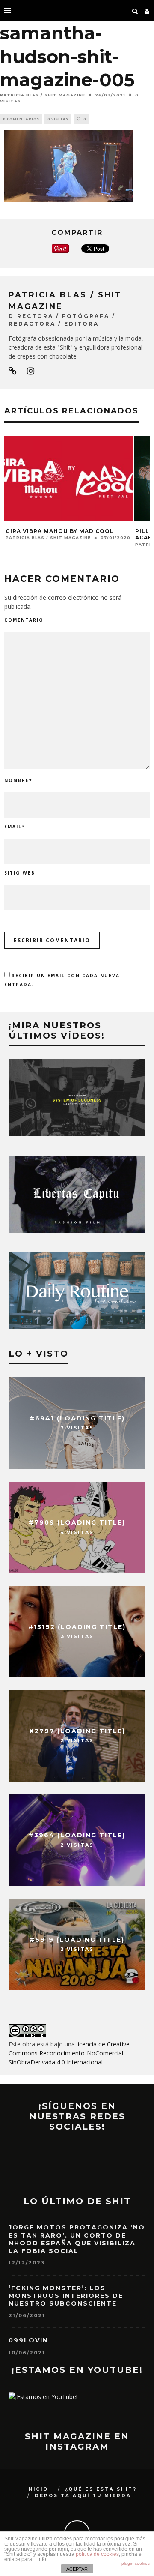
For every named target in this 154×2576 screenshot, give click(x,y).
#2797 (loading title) (77, 1731)
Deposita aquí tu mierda (83, 2496)
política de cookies (97, 2554)
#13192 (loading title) (77, 1627)
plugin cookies (136, 2563)
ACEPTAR (77, 2569)
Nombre (18, 780)
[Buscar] (135, 11)
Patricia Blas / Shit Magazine (43, 95)
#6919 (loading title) (77, 1940)
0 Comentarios (21, 119)
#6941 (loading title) (77, 1418)
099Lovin (28, 2340)
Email (15, 827)
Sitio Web (20, 873)
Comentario (24, 620)
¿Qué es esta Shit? (101, 2489)
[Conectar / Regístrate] (147, 11)
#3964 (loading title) (77, 1836)
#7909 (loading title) (77, 1523)
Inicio (37, 2489)
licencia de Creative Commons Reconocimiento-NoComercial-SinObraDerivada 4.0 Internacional (69, 2053)
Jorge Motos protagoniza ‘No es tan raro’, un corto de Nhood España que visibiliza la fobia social (77, 2239)
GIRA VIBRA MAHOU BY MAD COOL (60, 531)
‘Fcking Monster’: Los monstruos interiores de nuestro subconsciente (66, 2296)
